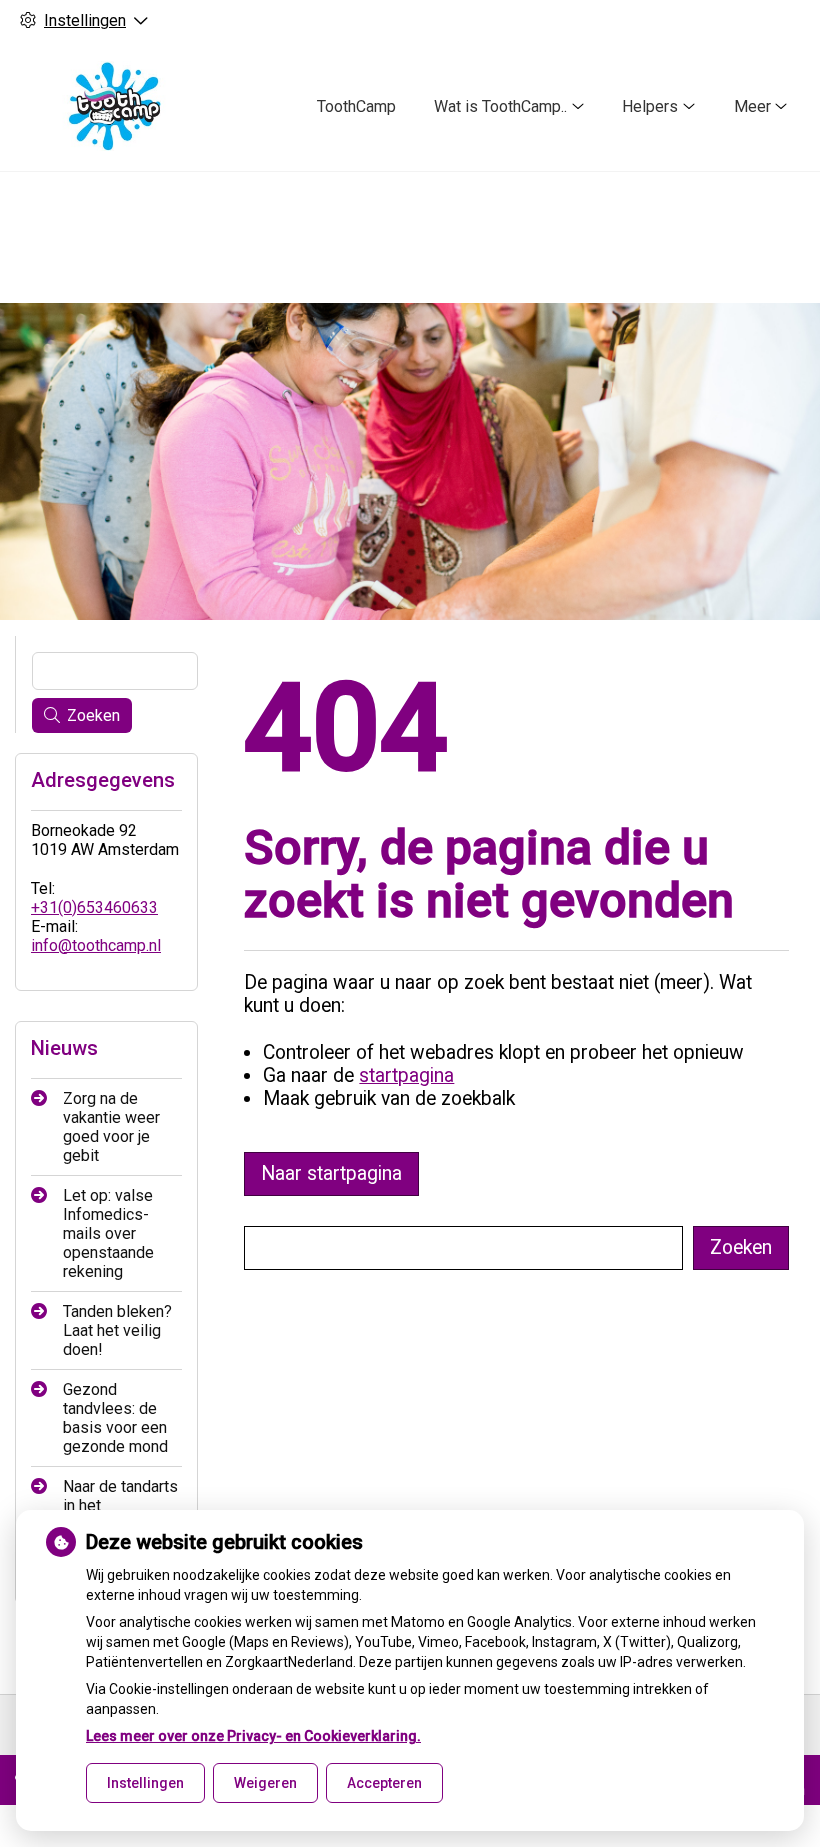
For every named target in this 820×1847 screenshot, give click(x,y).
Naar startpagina (331, 1173)
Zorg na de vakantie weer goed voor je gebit (111, 1127)
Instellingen (145, 1783)
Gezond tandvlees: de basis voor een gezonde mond (115, 1418)
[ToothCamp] (114, 106)
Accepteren (384, 1783)
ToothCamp (356, 106)
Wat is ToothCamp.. (500, 106)
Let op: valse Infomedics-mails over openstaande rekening (108, 1233)
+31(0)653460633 (94, 907)
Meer (752, 106)
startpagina (406, 1075)
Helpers (650, 106)
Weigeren (265, 1783)
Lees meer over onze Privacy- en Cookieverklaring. (253, 1736)
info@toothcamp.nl (96, 945)
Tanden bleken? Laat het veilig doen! (117, 1330)
